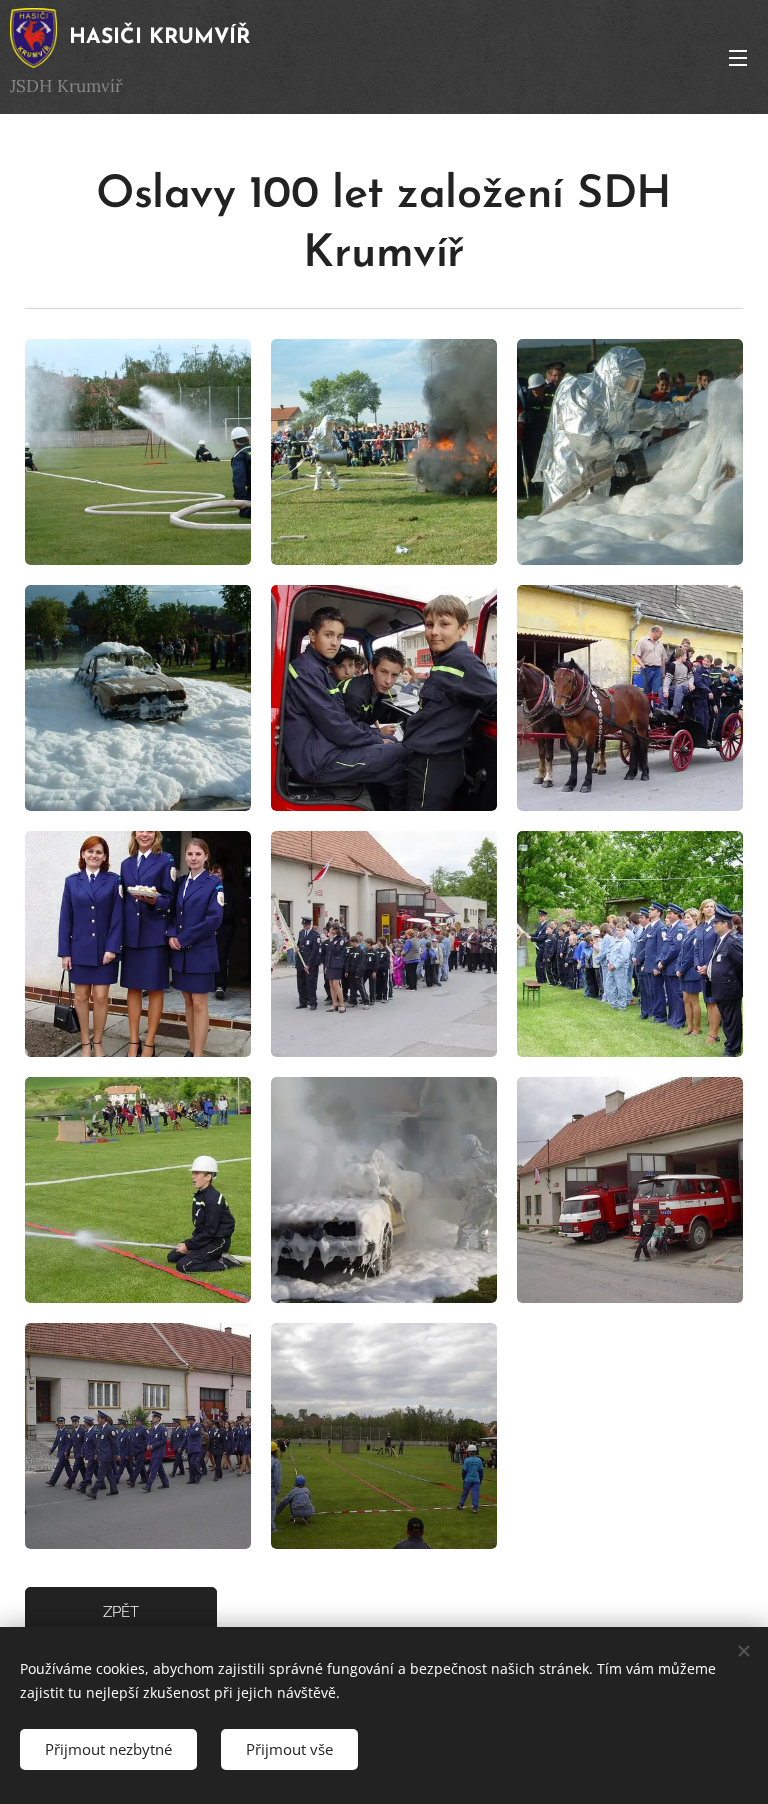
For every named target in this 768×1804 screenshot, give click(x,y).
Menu (738, 57)
